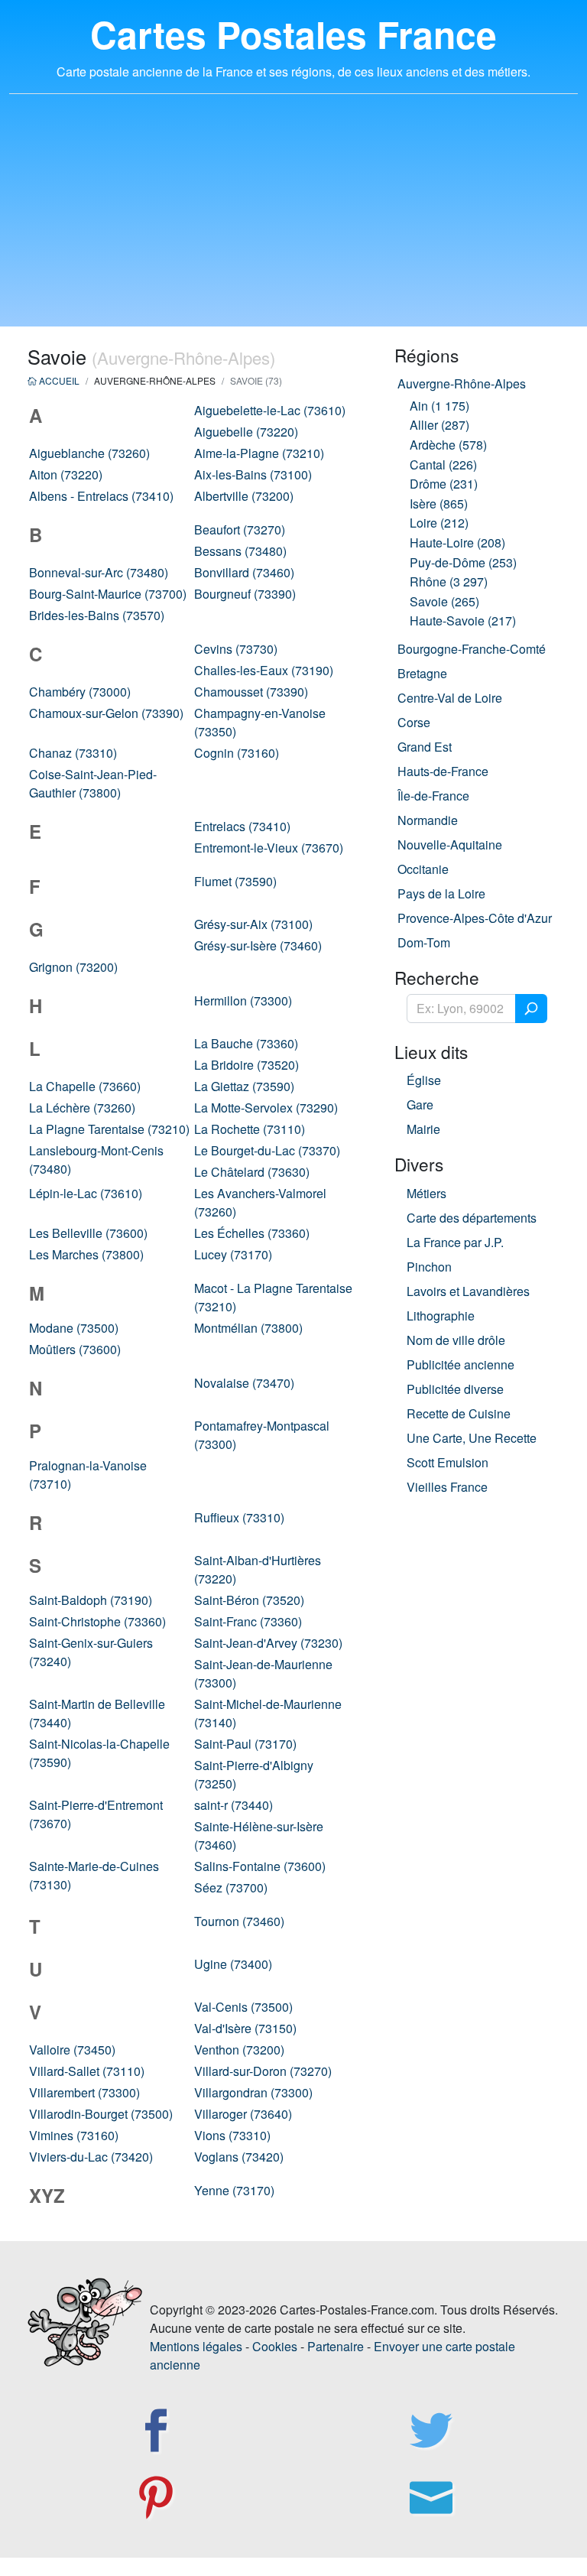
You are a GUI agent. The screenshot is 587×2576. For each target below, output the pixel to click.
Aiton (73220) (66, 474)
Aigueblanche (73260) (89, 453)
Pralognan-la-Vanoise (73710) (88, 1475)
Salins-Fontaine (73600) (260, 1866)
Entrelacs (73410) (242, 826)
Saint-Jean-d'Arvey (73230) (268, 1643)
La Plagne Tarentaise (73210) (109, 1129)
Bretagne (422, 673)
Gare (420, 1104)
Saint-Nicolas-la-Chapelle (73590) (99, 1753)
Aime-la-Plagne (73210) (259, 453)
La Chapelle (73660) (85, 1086)
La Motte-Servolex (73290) (266, 1108)
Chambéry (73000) (80, 692)
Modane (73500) (74, 1328)
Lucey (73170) (233, 1254)
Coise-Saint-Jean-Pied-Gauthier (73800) (93, 783)
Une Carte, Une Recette (472, 1438)
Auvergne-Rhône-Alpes (462, 383)
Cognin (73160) (237, 753)
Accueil (58, 380)
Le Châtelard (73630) (252, 1172)
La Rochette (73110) (250, 1129)
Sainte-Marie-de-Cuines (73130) (94, 1875)
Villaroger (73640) (243, 2114)
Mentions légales (196, 2346)
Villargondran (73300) (253, 2092)
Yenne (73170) (234, 2190)
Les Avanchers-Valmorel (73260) (260, 1202)
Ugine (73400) (233, 1964)
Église (424, 1080)
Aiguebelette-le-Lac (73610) (270, 410)
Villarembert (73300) (84, 2092)
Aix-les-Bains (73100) (253, 474)
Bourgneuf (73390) (245, 594)
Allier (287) (439, 425)
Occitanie (423, 869)
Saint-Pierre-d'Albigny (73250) (254, 1774)
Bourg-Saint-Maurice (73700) (108, 594)
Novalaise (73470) (244, 1383)
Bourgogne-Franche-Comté (472, 649)
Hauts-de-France (443, 771)
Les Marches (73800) (86, 1254)
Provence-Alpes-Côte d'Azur (475, 918)
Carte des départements (472, 1218)
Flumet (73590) (235, 881)
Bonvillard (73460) (244, 572)
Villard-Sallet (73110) (87, 2071)
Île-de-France (433, 796)
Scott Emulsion (448, 1462)
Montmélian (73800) (248, 1328)
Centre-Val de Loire (450, 698)
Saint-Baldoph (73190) (91, 1600)
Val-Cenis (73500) (243, 2007)
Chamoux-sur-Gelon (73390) (106, 713)
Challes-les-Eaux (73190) (264, 670)
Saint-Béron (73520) (249, 1600)
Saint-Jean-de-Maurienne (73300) (263, 1673)
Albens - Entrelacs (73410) (101, 496)
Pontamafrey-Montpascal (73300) (262, 1435)
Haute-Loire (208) (457, 542)
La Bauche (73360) (246, 1043)
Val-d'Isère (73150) (245, 2028)
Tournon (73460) (239, 1921)
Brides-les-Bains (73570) (97, 615)
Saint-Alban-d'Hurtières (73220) (258, 1569)
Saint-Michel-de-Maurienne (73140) (268, 1713)
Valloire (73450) (72, 2050)
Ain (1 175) (439, 406)
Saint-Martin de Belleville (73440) (97, 1713)
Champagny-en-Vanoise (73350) (260, 722)
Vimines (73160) (74, 2135)
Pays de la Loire (441, 893)
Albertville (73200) (244, 496)
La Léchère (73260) (82, 1108)
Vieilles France (447, 1487)
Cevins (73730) (236, 649)
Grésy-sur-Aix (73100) (253, 924)
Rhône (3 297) (449, 581)
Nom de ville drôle (456, 1340)
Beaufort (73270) (240, 529)
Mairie (423, 1129)
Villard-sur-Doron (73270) (263, 2071)
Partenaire (336, 2346)
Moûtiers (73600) (75, 1349)
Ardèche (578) (448, 445)
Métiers (426, 1193)
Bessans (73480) (240, 551)
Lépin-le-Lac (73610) (86, 1193)
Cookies (275, 2346)
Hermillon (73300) (243, 1001)
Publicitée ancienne (461, 1364)
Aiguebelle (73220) (246, 432)
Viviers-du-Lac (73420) (91, 2157)
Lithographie (441, 1316)
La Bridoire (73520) (246, 1065)
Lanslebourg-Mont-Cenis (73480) (96, 1160)
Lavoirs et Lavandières (468, 1291)
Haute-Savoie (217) (463, 620)
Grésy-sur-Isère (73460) (258, 945)
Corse (414, 722)
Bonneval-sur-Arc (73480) (99, 572)
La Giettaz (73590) (244, 1086)
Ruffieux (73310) (239, 1517)
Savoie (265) (444, 601)
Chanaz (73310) (73, 753)
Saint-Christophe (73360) (97, 1621)
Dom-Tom (424, 942)
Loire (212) (439, 523)
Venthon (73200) (239, 2050)
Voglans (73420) (239, 2157)
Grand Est (425, 747)
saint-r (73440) (234, 1805)
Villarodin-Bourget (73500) (101, 2114)
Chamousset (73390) (251, 692)
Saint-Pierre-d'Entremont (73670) (96, 1814)
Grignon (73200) (73, 967)
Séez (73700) (231, 1887)
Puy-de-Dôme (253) (463, 562)
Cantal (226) (443, 465)
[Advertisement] (293, 219)
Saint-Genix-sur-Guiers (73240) (91, 1652)
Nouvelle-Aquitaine (450, 845)
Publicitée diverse (455, 1389)
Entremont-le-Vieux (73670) (269, 848)
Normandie (428, 820)
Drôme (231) (444, 484)
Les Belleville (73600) (88, 1233)
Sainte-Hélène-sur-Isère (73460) (259, 1835)
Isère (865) (439, 504)
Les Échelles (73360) (252, 1233)
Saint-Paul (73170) (245, 1744)
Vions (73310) (232, 2135)
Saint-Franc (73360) (248, 1621)
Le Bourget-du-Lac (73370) (267, 1150)
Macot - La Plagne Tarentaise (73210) (273, 1297)
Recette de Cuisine (459, 1413)
